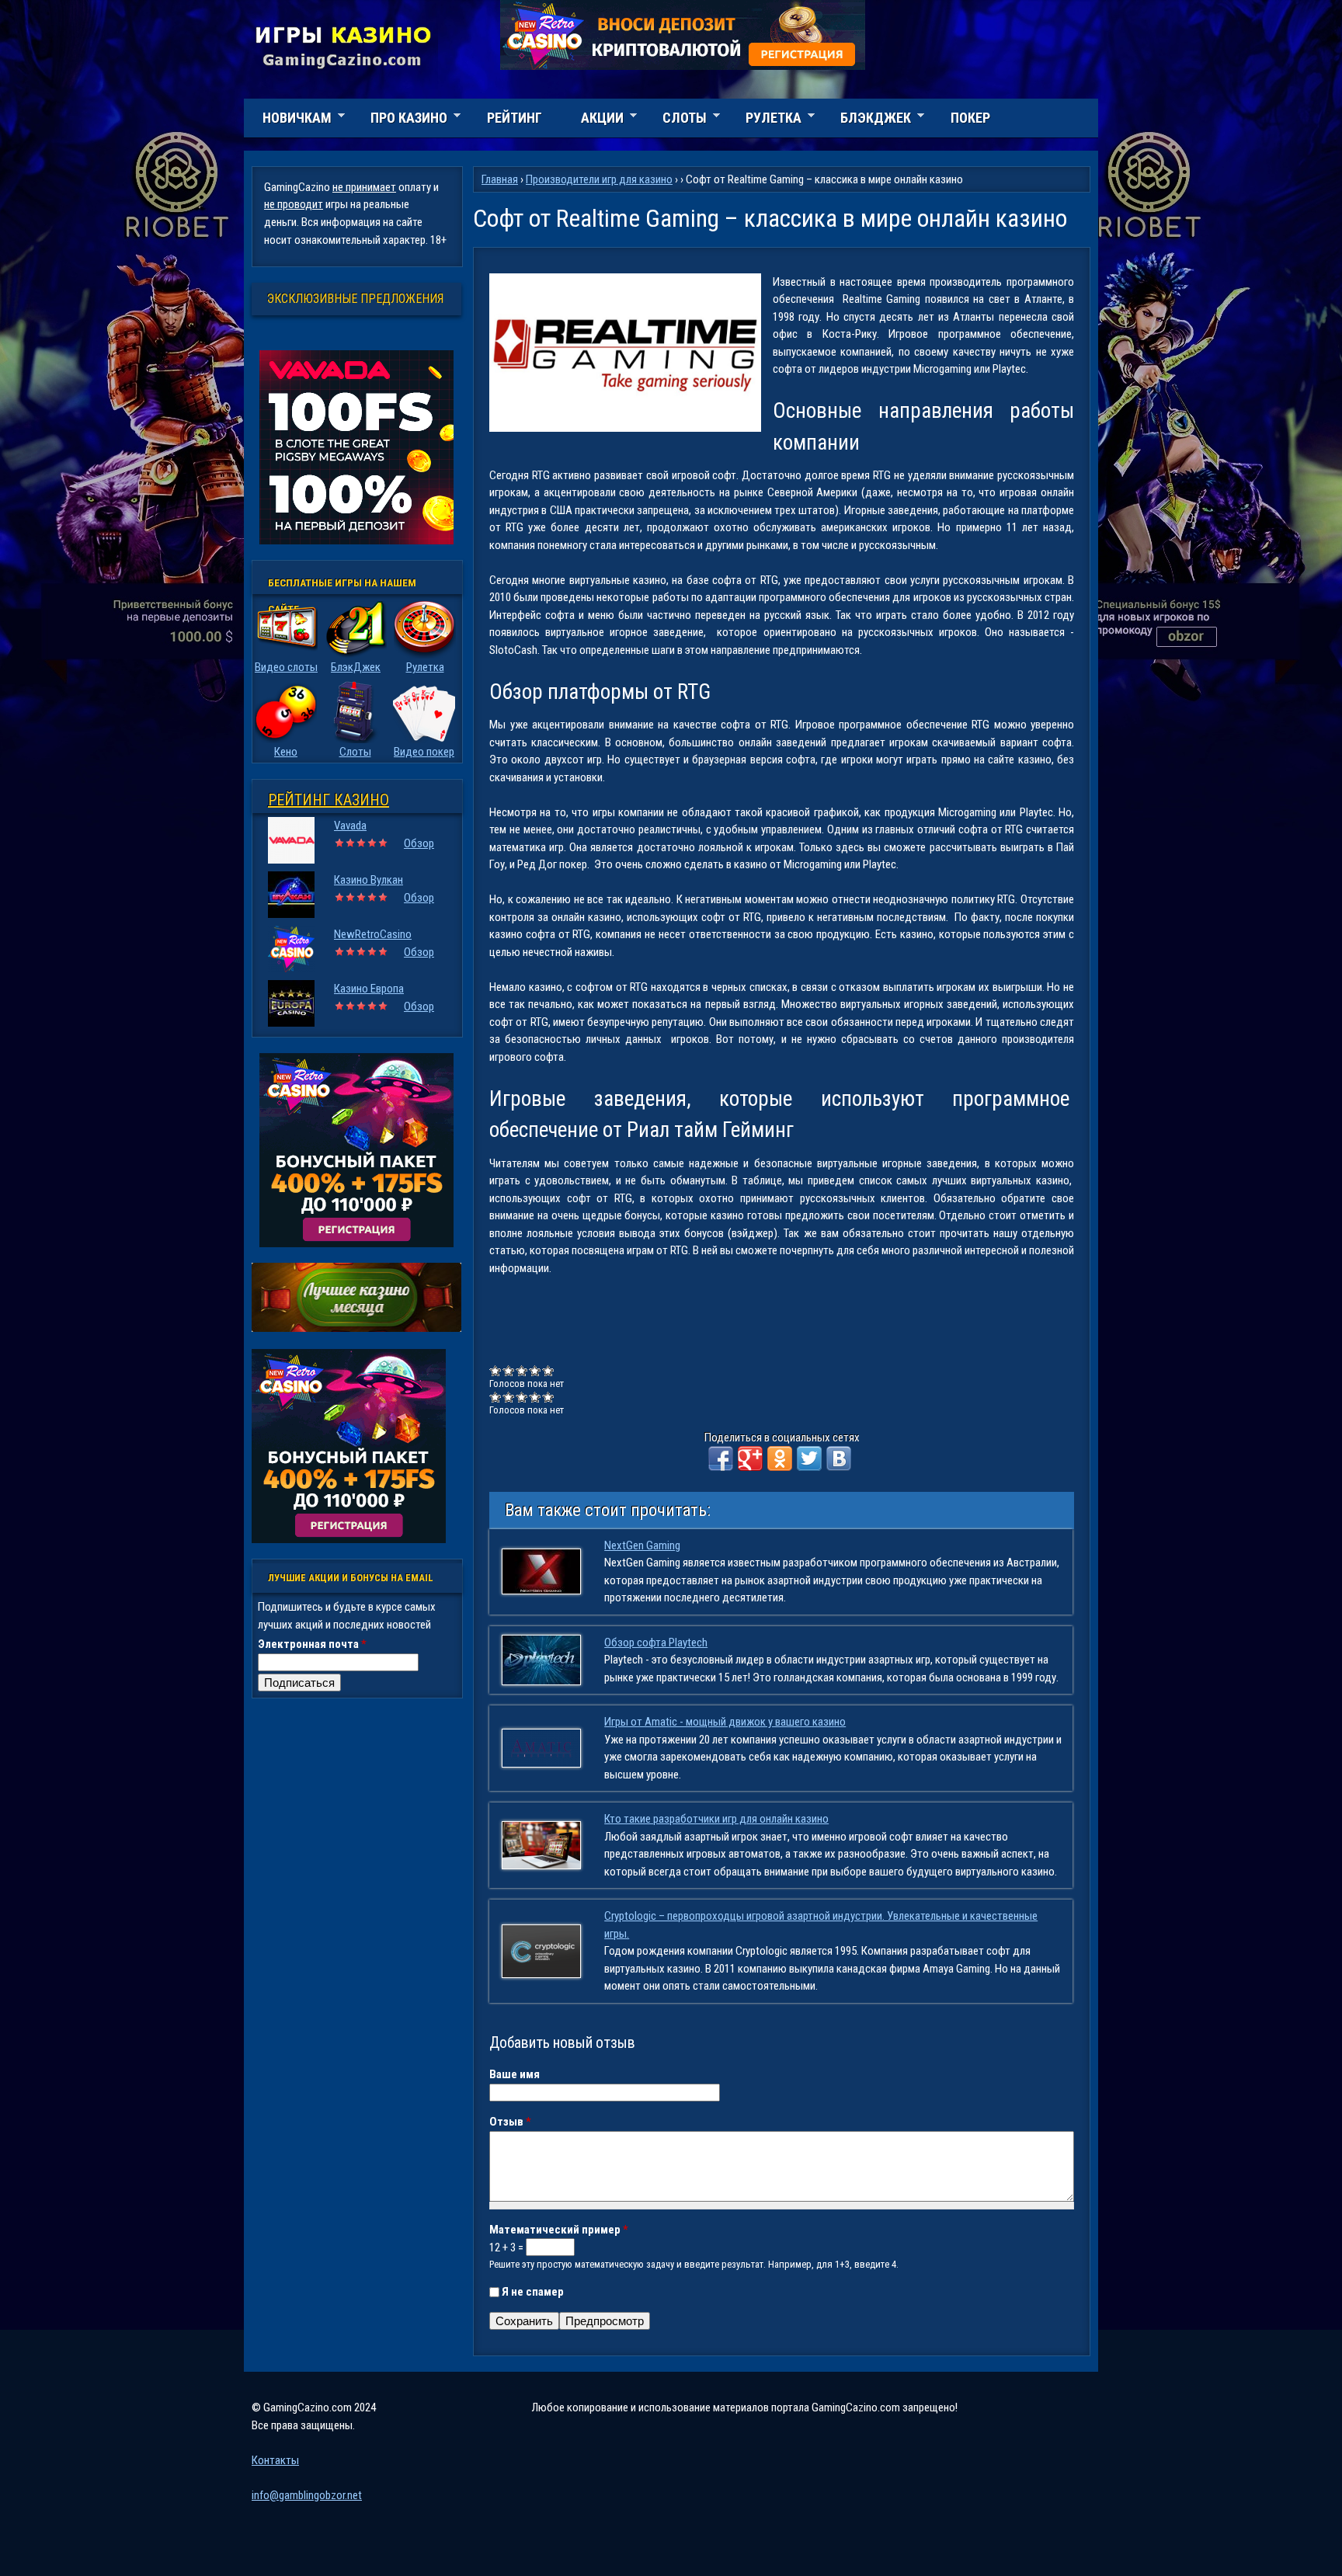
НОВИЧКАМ (288, 120)
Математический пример (559, 2230)
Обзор (419, 843)
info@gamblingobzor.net (307, 2495)
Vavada (350, 826)
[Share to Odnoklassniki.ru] (780, 1458)
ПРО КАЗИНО (400, 120)
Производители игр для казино (599, 179)
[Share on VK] (839, 1458)
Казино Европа (369, 989)
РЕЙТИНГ (515, 118)
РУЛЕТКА (764, 120)
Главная (500, 179)
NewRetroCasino (373, 934)
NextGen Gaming (642, 1545)
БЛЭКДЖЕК (866, 120)
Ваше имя (515, 2074)
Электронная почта (312, 1644)
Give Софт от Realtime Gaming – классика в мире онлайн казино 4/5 (535, 1370)
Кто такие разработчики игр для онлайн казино (716, 1819)
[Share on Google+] (750, 1458)
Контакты (275, 2460)
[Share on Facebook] (721, 1458)
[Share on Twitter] (809, 1458)
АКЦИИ (593, 120)
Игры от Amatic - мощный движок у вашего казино (725, 1722)
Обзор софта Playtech (656, 1643)
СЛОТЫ (675, 120)
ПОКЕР (970, 118)
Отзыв (510, 2122)
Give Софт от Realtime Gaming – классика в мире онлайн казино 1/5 (496, 1370)
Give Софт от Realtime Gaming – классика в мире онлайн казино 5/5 (549, 1370)
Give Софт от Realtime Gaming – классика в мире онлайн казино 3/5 (522, 1370)
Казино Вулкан (369, 880)
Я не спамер (533, 2292)
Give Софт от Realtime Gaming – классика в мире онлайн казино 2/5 (509, 1370)
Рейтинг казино (329, 800)
